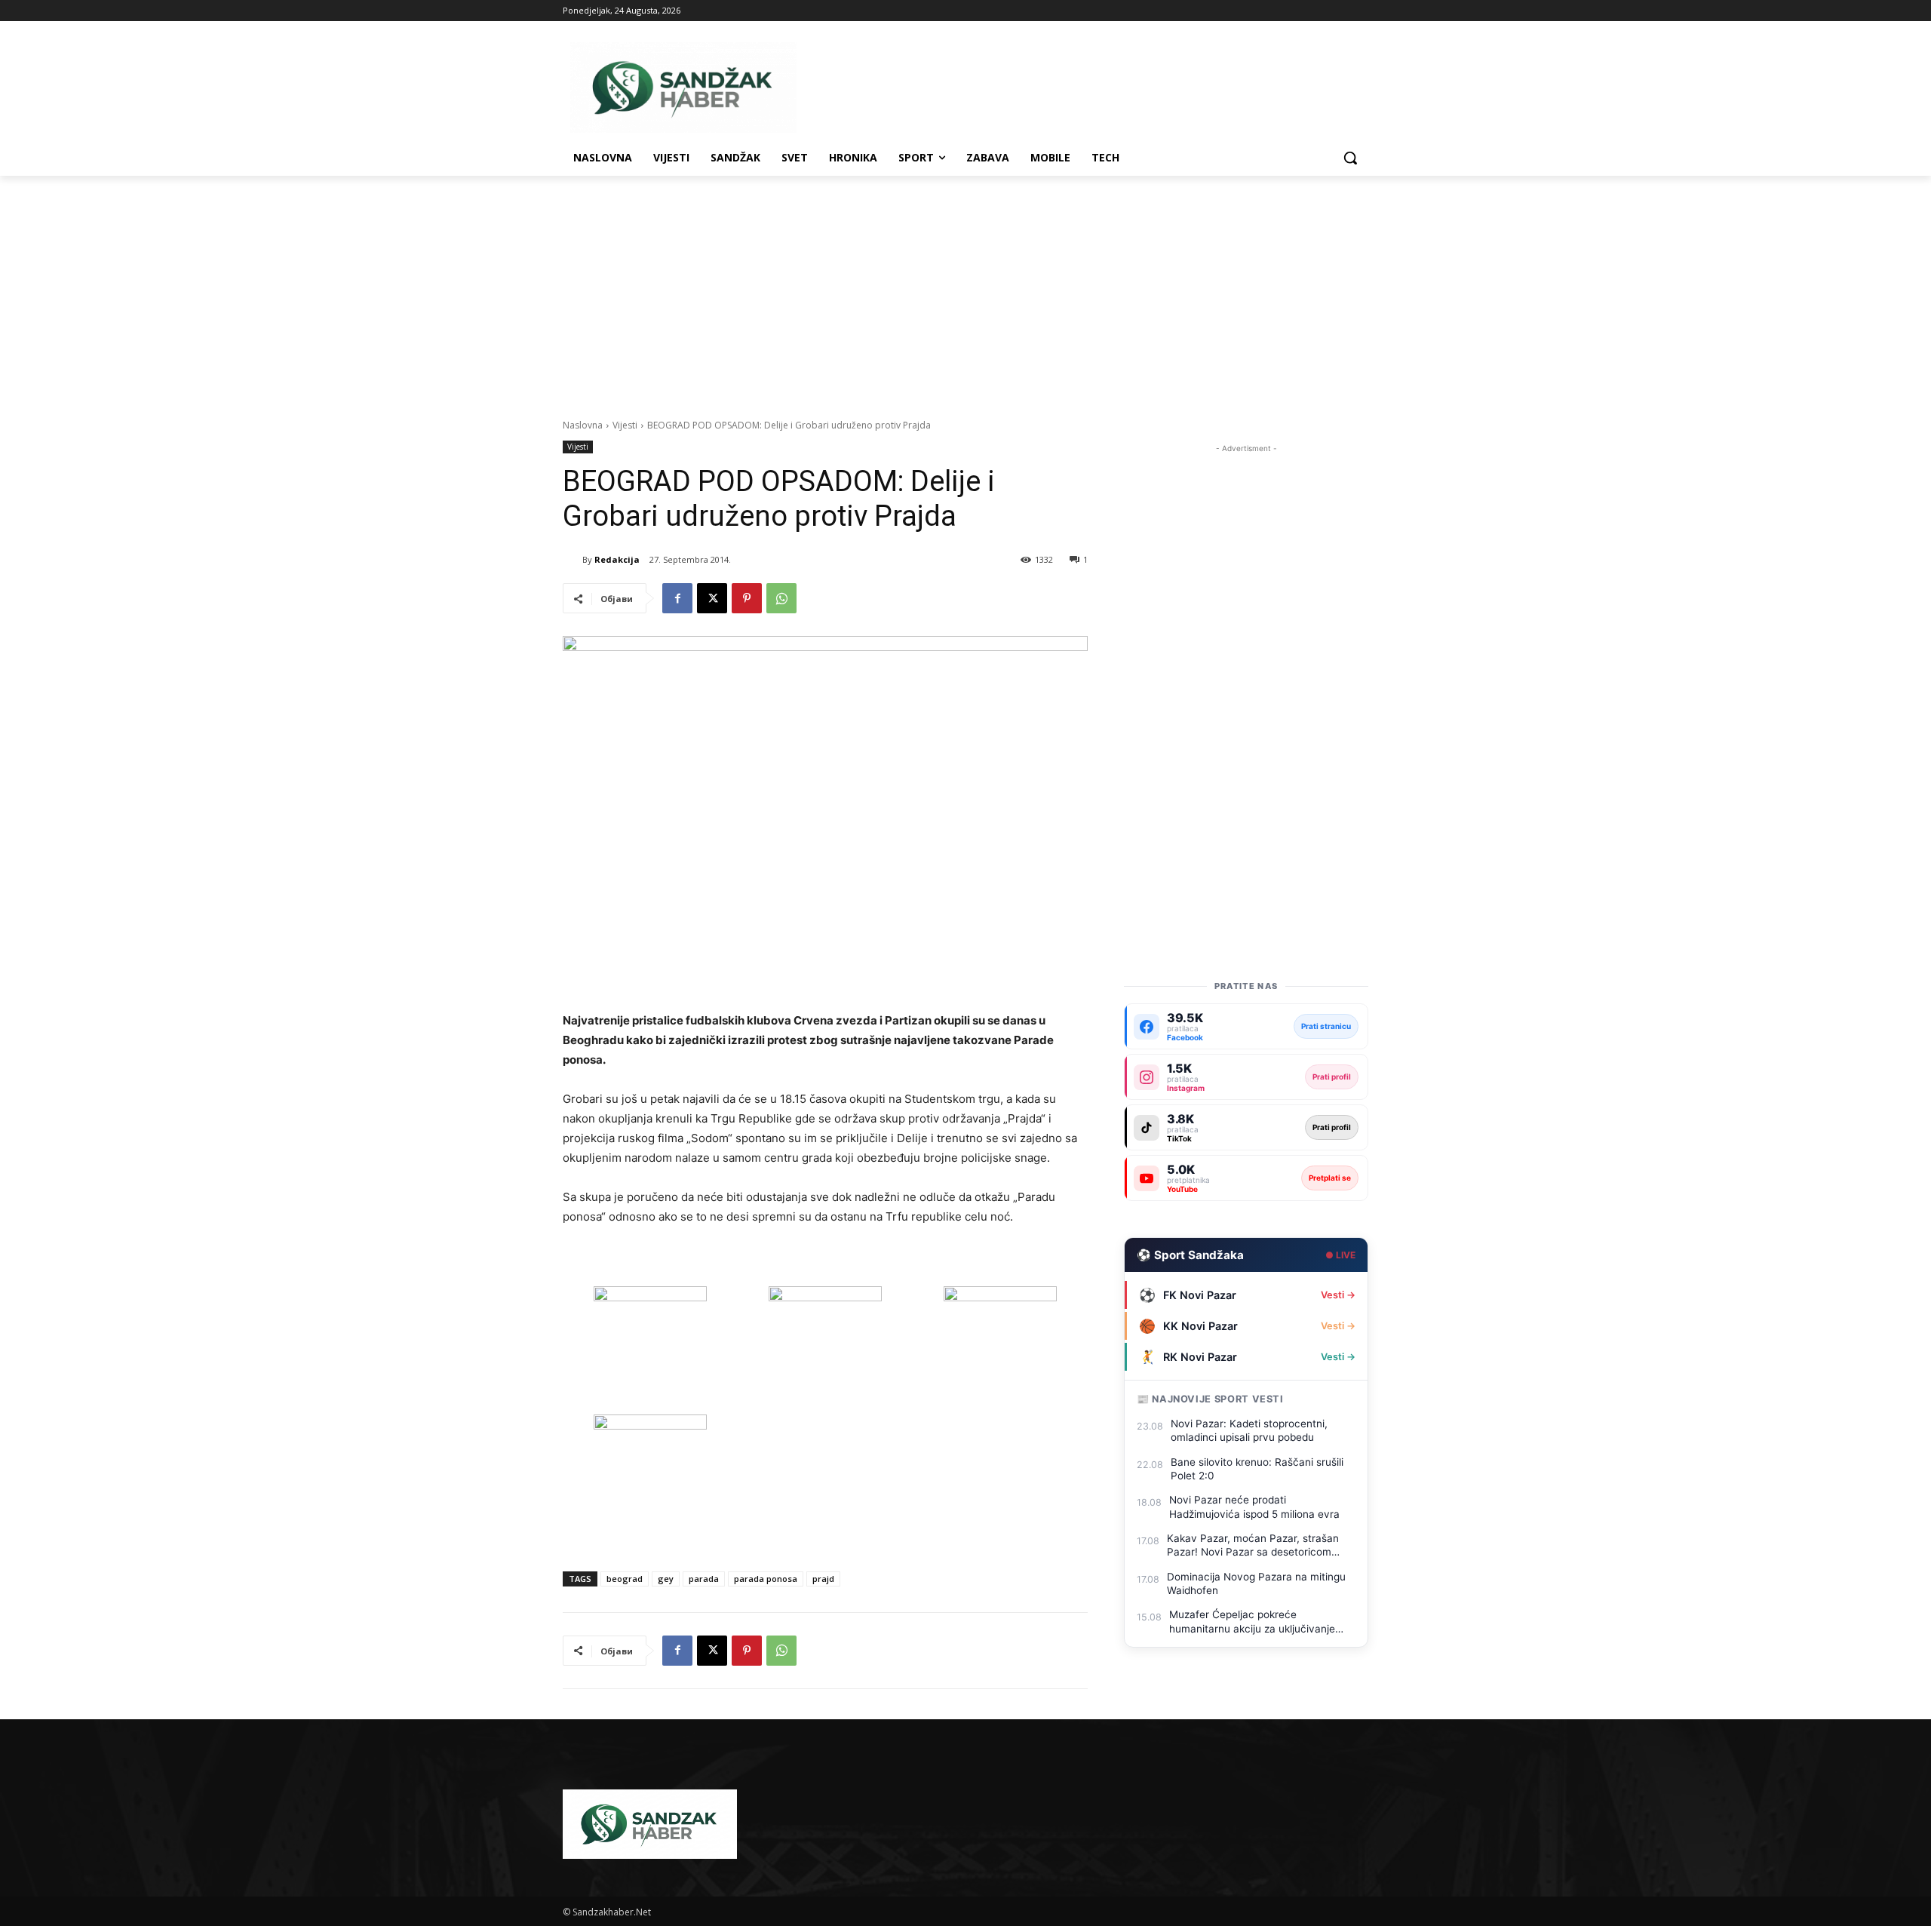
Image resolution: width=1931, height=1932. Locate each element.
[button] (1350, 158)
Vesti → (1338, 1295)
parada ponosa (766, 1579)
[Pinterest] (747, 598)
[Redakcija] (573, 560)
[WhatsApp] (781, 598)
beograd (625, 1579)
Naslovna (583, 425)
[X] (712, 598)
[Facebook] (677, 598)
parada (704, 1579)
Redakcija (617, 559)
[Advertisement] (965, 289)
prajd (823, 1579)
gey (666, 1579)
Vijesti (625, 425)
